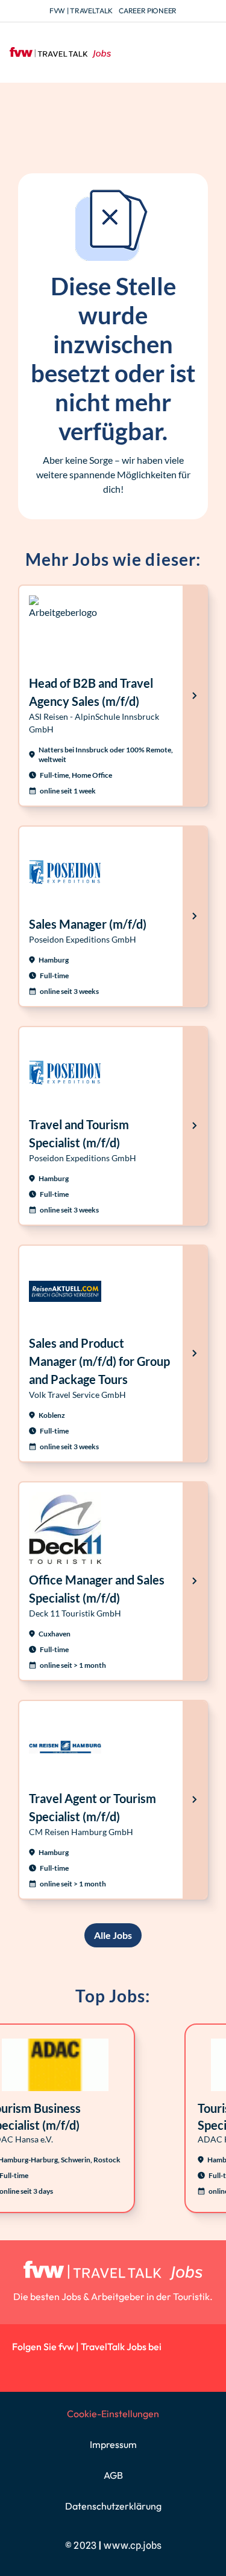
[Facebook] (78, 2368)
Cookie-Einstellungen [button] (113, 2414)
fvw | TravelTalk (81, 11)
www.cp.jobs (133, 2546)
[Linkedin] (24, 2368)
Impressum (113, 2444)
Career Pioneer (148, 11)
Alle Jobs (113, 1935)
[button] (206, 53)
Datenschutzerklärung (113, 2506)
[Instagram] (51, 2368)
